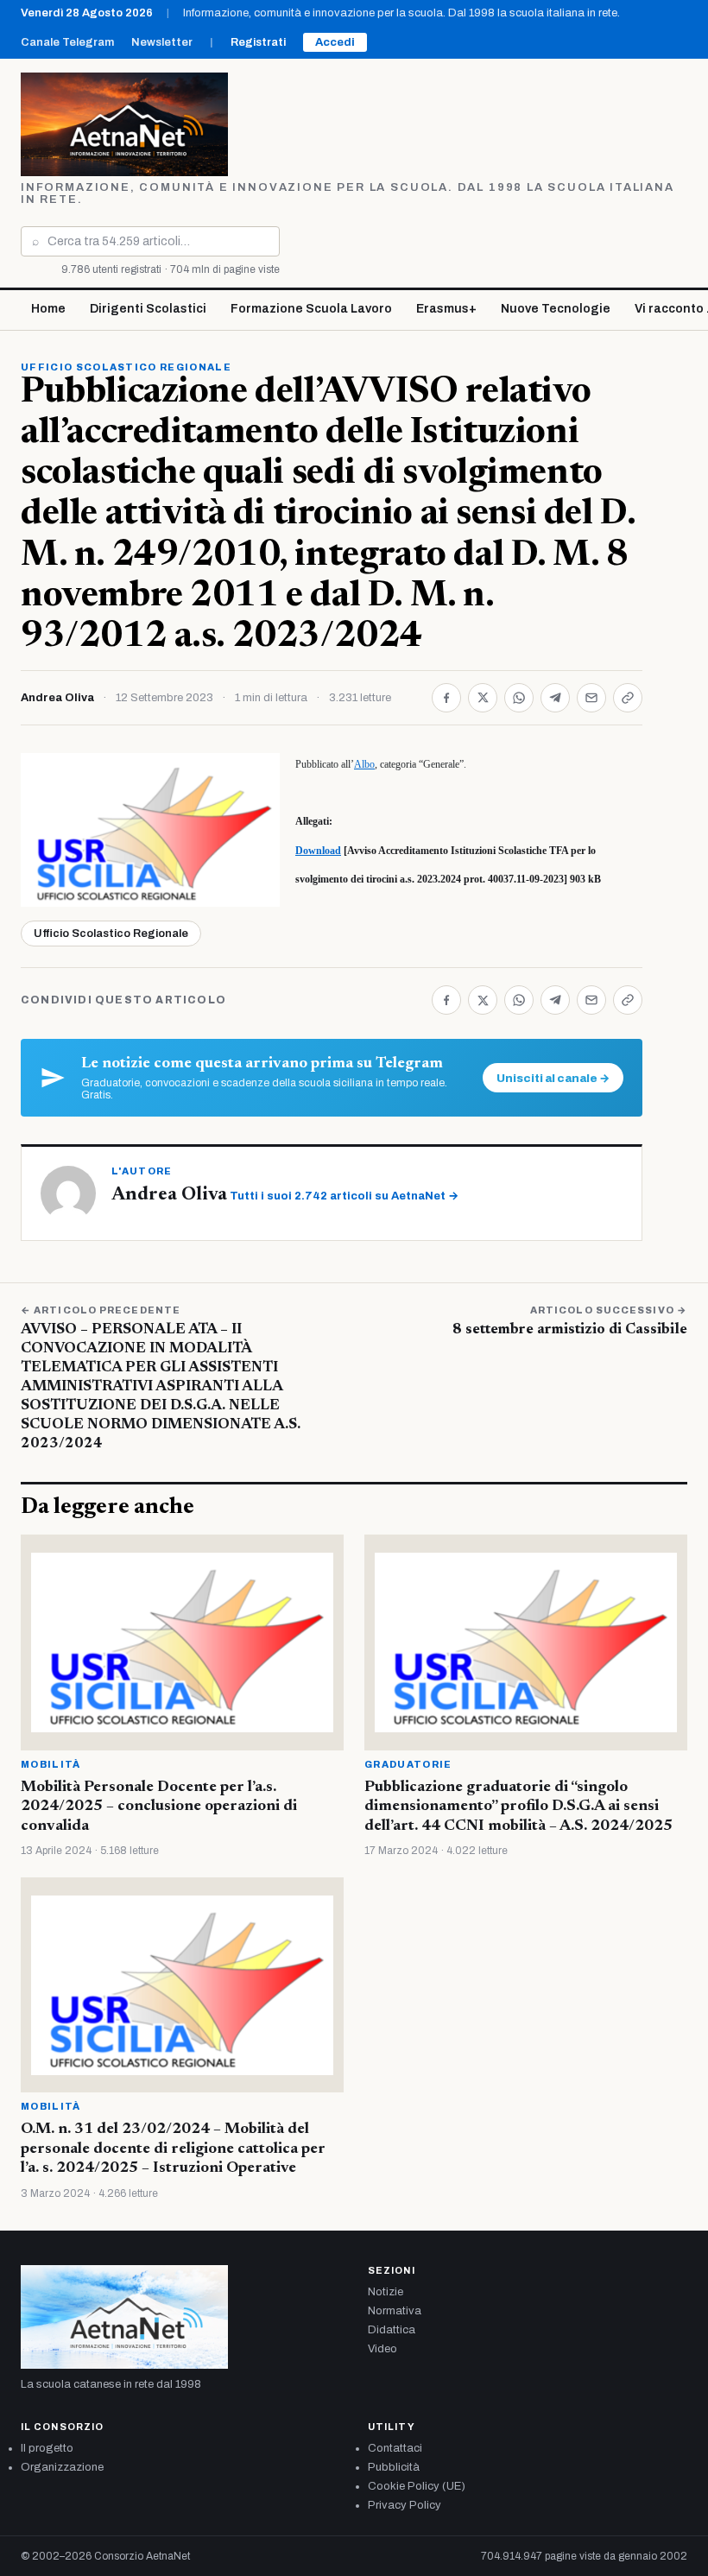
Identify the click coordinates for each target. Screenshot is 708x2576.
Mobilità (51, 1764)
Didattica (392, 2330)
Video (382, 2349)
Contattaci (395, 2448)
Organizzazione (62, 2467)
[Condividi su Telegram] (555, 698)
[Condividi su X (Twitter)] (483, 698)
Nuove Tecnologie (556, 309)
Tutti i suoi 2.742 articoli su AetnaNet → (344, 1196)
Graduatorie (408, 1764)
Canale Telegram (67, 42)
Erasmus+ (446, 309)
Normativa (395, 2311)
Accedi (335, 42)
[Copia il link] (628, 698)
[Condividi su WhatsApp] (519, 698)
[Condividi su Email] (591, 698)
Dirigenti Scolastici (148, 309)
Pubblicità (394, 2467)
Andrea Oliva (57, 698)
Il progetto (47, 2448)
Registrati (258, 42)
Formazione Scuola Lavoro (311, 309)
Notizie (386, 2292)
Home (48, 309)
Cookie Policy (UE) (417, 2486)
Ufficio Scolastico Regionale (126, 367)
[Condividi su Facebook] (446, 698)
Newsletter (162, 42)
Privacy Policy (405, 2505)
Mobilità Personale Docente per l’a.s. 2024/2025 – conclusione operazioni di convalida (159, 1807)
